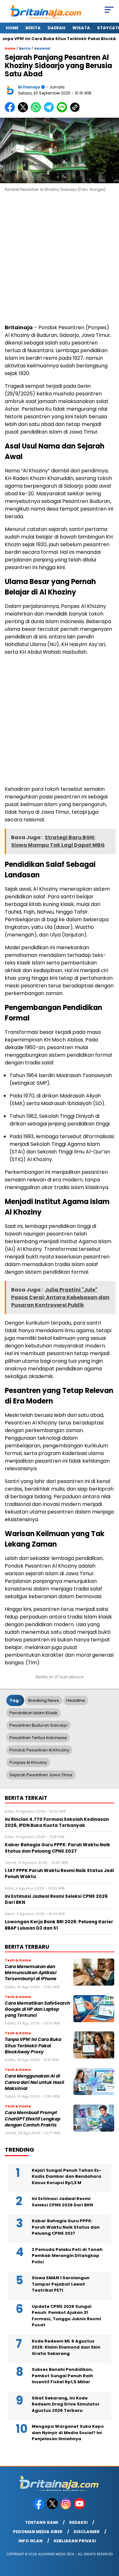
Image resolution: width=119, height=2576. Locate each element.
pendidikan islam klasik (33, 1713)
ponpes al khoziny (28, 1762)
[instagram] (66, 2508)
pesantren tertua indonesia (38, 1738)
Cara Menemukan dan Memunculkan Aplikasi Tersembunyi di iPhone (31, 1973)
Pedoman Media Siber (38, 2532)
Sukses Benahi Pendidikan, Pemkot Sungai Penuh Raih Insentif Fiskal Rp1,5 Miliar (62, 2376)
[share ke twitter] (24, 111)
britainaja (29, 87)
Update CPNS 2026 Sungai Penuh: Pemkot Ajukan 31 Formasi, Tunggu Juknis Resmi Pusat (66, 2316)
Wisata (81, 28)
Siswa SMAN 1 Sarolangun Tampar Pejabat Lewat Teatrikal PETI (61, 2284)
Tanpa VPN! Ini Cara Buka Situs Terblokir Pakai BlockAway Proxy (33, 2046)
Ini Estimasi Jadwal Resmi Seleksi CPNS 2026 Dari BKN (62, 2202)
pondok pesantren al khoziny (39, 1750)
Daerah (56, 28)
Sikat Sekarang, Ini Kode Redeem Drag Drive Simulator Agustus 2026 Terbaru (66, 2404)
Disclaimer (87, 2532)
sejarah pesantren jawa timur (41, 1775)
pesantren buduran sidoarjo (39, 1725)
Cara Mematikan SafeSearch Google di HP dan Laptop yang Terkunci (37, 2009)
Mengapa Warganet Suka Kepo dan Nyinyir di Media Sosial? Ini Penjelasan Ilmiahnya (68, 2433)
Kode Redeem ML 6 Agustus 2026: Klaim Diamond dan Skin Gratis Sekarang (66, 2347)
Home (12, 28)
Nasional (42, 49)
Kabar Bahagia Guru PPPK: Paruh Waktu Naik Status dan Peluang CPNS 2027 (66, 2227)
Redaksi (78, 2522)
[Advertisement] (60, 259)
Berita (33, 28)
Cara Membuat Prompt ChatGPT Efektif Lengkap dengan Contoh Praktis (33, 2119)
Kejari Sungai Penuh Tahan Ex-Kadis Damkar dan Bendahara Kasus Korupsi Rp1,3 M (67, 2176)
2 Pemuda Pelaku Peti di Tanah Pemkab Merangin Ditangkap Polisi (67, 2256)
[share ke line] (63, 111)
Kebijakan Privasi (75, 2541)
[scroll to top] (110, 2539)
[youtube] (80, 2508)
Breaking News (44, 1700)
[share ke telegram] (50, 111)
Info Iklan (30, 2541)
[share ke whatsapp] (37, 111)
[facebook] (39, 2508)
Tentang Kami (42, 2522)
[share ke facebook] (11, 111)
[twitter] (53, 2508)
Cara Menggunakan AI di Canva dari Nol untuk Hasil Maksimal (34, 2082)
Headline (76, 1700)
